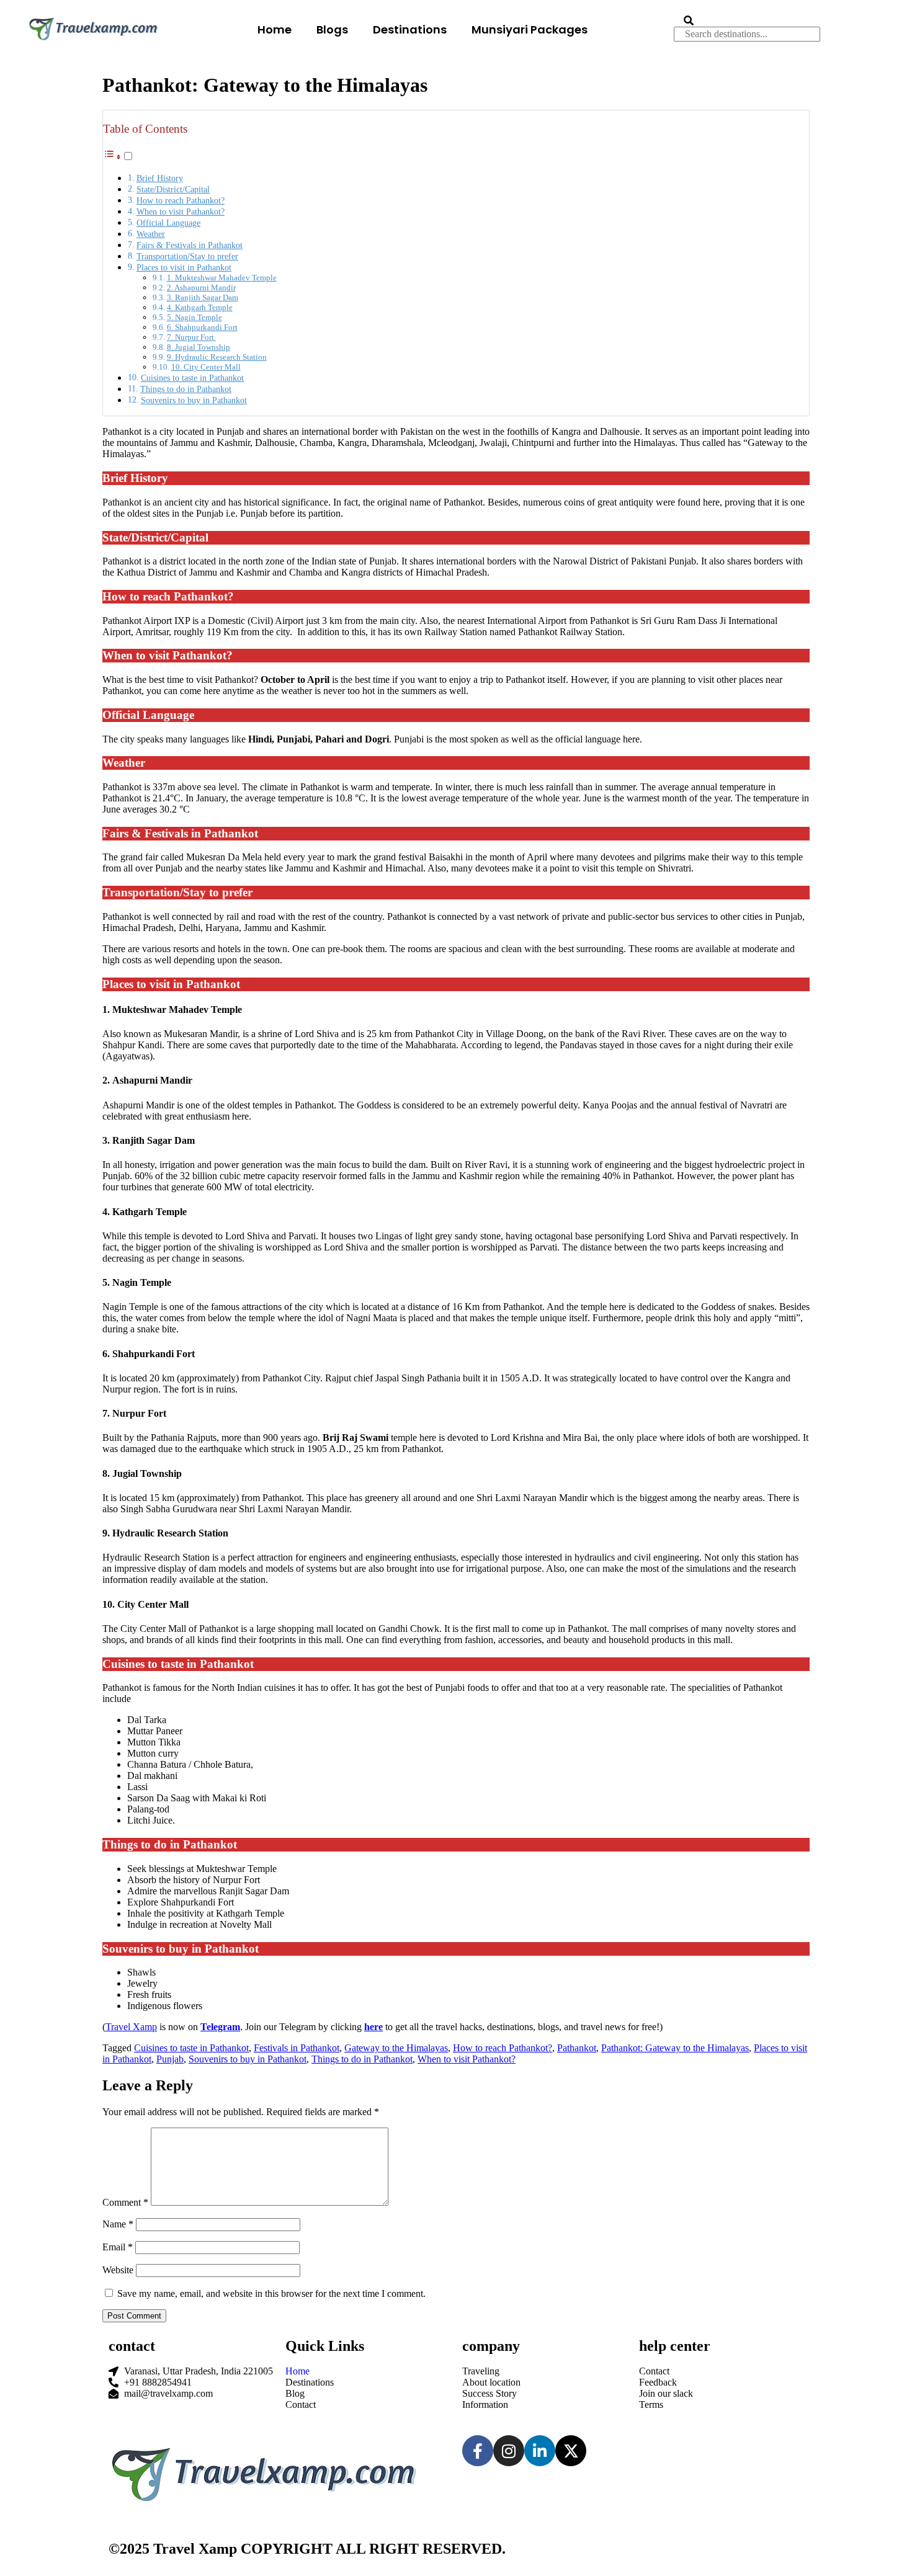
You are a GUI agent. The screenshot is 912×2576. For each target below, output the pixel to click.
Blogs (332, 29)
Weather (151, 234)
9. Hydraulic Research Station (217, 357)
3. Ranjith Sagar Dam (203, 297)
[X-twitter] (571, 2451)
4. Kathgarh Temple (200, 307)
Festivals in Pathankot (297, 2048)
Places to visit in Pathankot (184, 267)
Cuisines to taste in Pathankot (192, 378)
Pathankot (577, 2048)
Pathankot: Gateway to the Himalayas (675, 2048)
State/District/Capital (173, 189)
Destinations (410, 29)
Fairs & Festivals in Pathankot (190, 245)
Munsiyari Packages (530, 29)
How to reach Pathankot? (181, 200)
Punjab (170, 2059)
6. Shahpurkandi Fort (202, 327)
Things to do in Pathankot (186, 389)
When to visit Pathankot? (181, 212)
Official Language (168, 223)
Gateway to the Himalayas (396, 2048)
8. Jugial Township (199, 347)
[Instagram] (509, 2451)
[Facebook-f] (478, 2451)
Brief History (160, 178)
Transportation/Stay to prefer (187, 256)
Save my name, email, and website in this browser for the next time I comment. (271, 2293)
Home (275, 29)
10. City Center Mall (206, 367)
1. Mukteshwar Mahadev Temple (222, 278)
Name (118, 2224)
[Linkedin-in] (540, 2451)
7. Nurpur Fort (191, 337)
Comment (125, 2202)
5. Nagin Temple (194, 317)
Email (118, 2247)
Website (118, 2270)
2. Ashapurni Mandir (201, 287)
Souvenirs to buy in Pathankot (194, 400)
